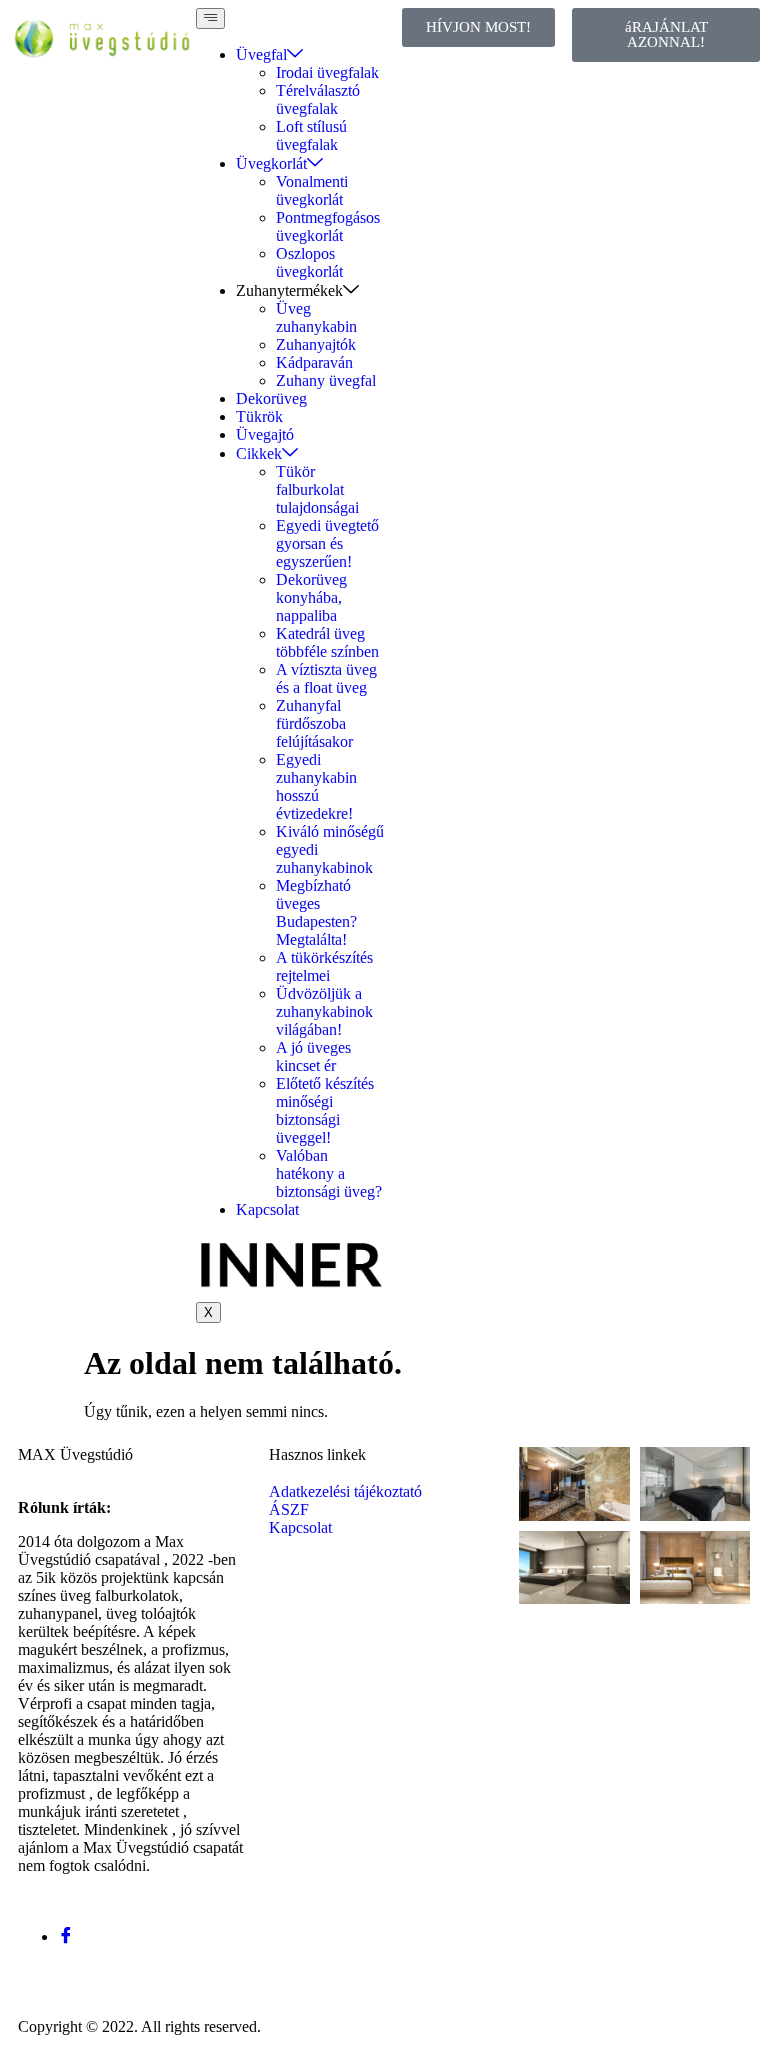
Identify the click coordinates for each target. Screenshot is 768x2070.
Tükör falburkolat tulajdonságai (317, 489)
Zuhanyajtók (316, 344)
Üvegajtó (265, 434)
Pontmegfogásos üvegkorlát (328, 226)
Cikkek (259, 453)
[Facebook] (66, 1936)
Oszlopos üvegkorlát (309, 262)
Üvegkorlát (271, 163)
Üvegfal (261, 54)
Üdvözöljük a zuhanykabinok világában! (324, 1011)
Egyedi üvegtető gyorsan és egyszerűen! (327, 543)
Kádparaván (314, 362)
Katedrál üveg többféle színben (327, 642)
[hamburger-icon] (210, 18)
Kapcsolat (267, 1209)
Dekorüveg (271, 398)
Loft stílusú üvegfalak (311, 135)
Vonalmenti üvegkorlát (312, 190)
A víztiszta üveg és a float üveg (326, 678)
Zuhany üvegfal (326, 380)
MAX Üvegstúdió (75, 1454)
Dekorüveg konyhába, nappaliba (311, 597)
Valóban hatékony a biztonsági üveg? (329, 1173)
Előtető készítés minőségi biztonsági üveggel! (325, 1110)
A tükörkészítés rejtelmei (324, 966)
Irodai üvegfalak (327, 72)
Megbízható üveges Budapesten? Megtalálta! (316, 912)
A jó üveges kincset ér (313, 1056)
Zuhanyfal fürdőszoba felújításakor (314, 723)
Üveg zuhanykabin (316, 317)
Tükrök (259, 416)
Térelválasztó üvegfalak (318, 99)
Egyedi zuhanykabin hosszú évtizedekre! (316, 786)
